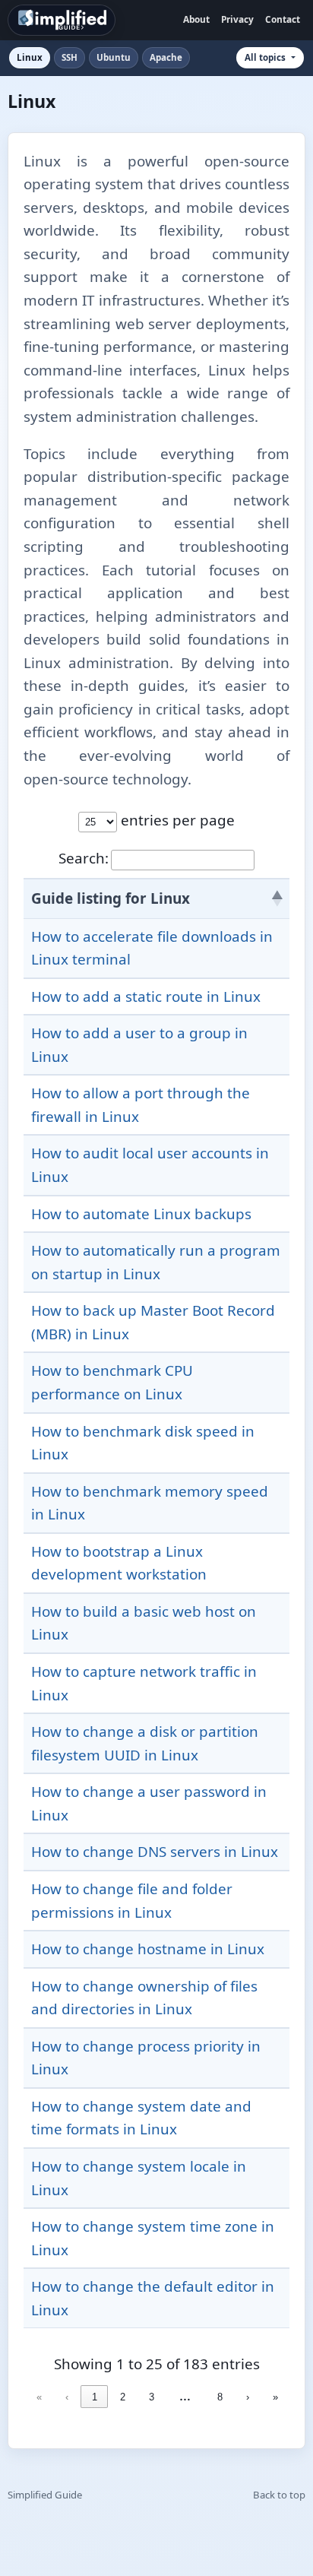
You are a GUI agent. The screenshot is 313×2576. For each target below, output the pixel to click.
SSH (70, 57)
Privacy (237, 19)
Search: (84, 858)
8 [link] (220, 2397)
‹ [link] (67, 2397)
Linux (30, 57)
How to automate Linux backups (141, 1214)
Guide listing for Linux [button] (111, 898)
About (196, 19)
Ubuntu (114, 57)
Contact (283, 19)
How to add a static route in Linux (146, 996)
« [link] (39, 2397)
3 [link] (152, 2397)
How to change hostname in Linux (148, 1949)
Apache (166, 57)
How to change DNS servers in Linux (155, 1852)
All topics (265, 57)
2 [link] (123, 2397)
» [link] (275, 2397)
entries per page (176, 820)
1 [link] (95, 2397)
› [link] (248, 2397)
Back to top (279, 2495)
